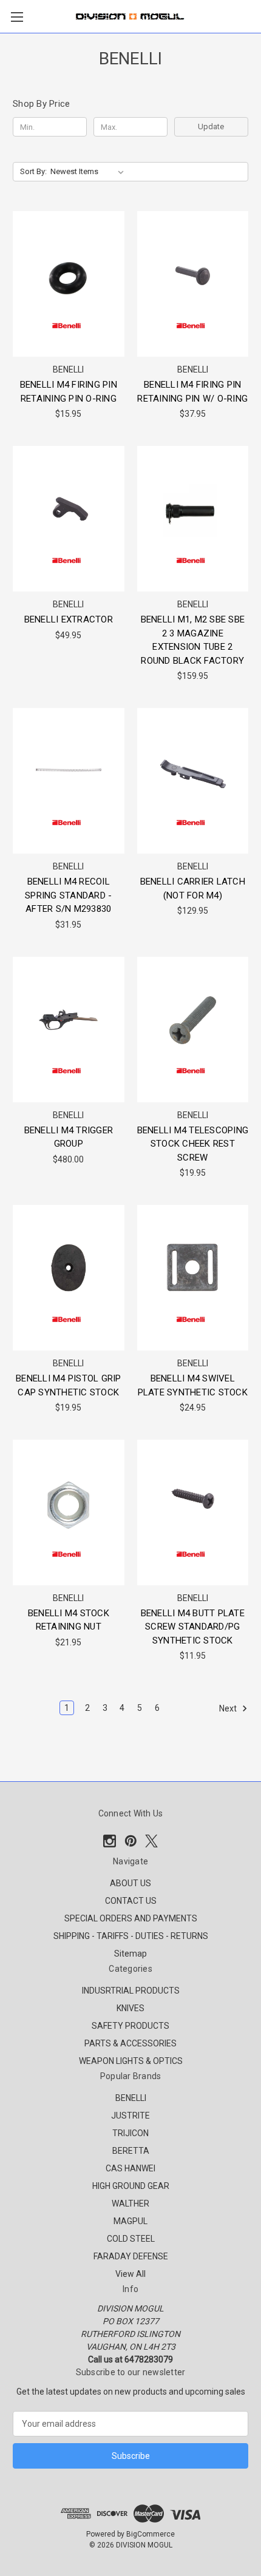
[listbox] (90, 172)
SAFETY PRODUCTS (130, 2026)
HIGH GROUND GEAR (131, 2186)
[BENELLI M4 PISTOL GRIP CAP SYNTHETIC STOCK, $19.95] (69, 1278)
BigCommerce (151, 2534)
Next (229, 1708)
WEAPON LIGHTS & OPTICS (131, 2061)
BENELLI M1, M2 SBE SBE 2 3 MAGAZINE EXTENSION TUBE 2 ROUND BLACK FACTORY (193, 640)
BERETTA (131, 2151)
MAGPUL (130, 2221)
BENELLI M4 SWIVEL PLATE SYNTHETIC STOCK (193, 1385)
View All (130, 2274)
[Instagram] (110, 1841)
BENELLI (131, 2098)
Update (211, 126)
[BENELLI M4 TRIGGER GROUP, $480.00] (69, 1030)
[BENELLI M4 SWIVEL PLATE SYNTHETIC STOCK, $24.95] (193, 1278)
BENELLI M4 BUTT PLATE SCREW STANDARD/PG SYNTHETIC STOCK (193, 1627)
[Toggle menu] (17, 17)
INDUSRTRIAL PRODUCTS (131, 1991)
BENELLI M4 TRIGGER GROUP (69, 1137)
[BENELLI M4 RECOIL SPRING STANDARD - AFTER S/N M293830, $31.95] (69, 781)
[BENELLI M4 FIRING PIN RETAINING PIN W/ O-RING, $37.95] (193, 284)
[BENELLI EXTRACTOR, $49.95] (69, 519)
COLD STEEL (131, 2239)
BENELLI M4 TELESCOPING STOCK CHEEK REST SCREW (193, 1144)
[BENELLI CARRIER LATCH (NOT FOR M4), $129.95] (193, 781)
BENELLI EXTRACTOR (69, 619)
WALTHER (130, 2203)
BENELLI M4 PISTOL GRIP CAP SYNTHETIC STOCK (69, 1385)
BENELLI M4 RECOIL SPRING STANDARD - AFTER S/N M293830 (68, 895)
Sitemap (130, 1954)
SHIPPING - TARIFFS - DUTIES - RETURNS (131, 1936)
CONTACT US (131, 1901)
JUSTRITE (130, 2116)
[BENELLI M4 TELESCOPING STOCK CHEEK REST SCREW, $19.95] (193, 1030)
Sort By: (33, 171)
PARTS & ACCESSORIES (130, 2043)
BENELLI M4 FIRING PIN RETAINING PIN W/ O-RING (192, 392)
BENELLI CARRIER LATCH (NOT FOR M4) (193, 888)
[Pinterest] (131, 1841)
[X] (151, 1841)
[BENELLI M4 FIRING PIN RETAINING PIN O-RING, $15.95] (69, 284)
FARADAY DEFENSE (131, 2256)
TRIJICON (130, 2133)
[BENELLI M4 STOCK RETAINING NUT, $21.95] (69, 1512)
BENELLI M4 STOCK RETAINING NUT (69, 1620)
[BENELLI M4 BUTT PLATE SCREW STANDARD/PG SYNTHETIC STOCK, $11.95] (193, 1512)
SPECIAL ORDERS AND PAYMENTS (131, 1918)
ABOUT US (130, 1883)
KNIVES (130, 2008)
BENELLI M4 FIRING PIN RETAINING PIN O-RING (69, 392)
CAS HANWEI (130, 2168)
